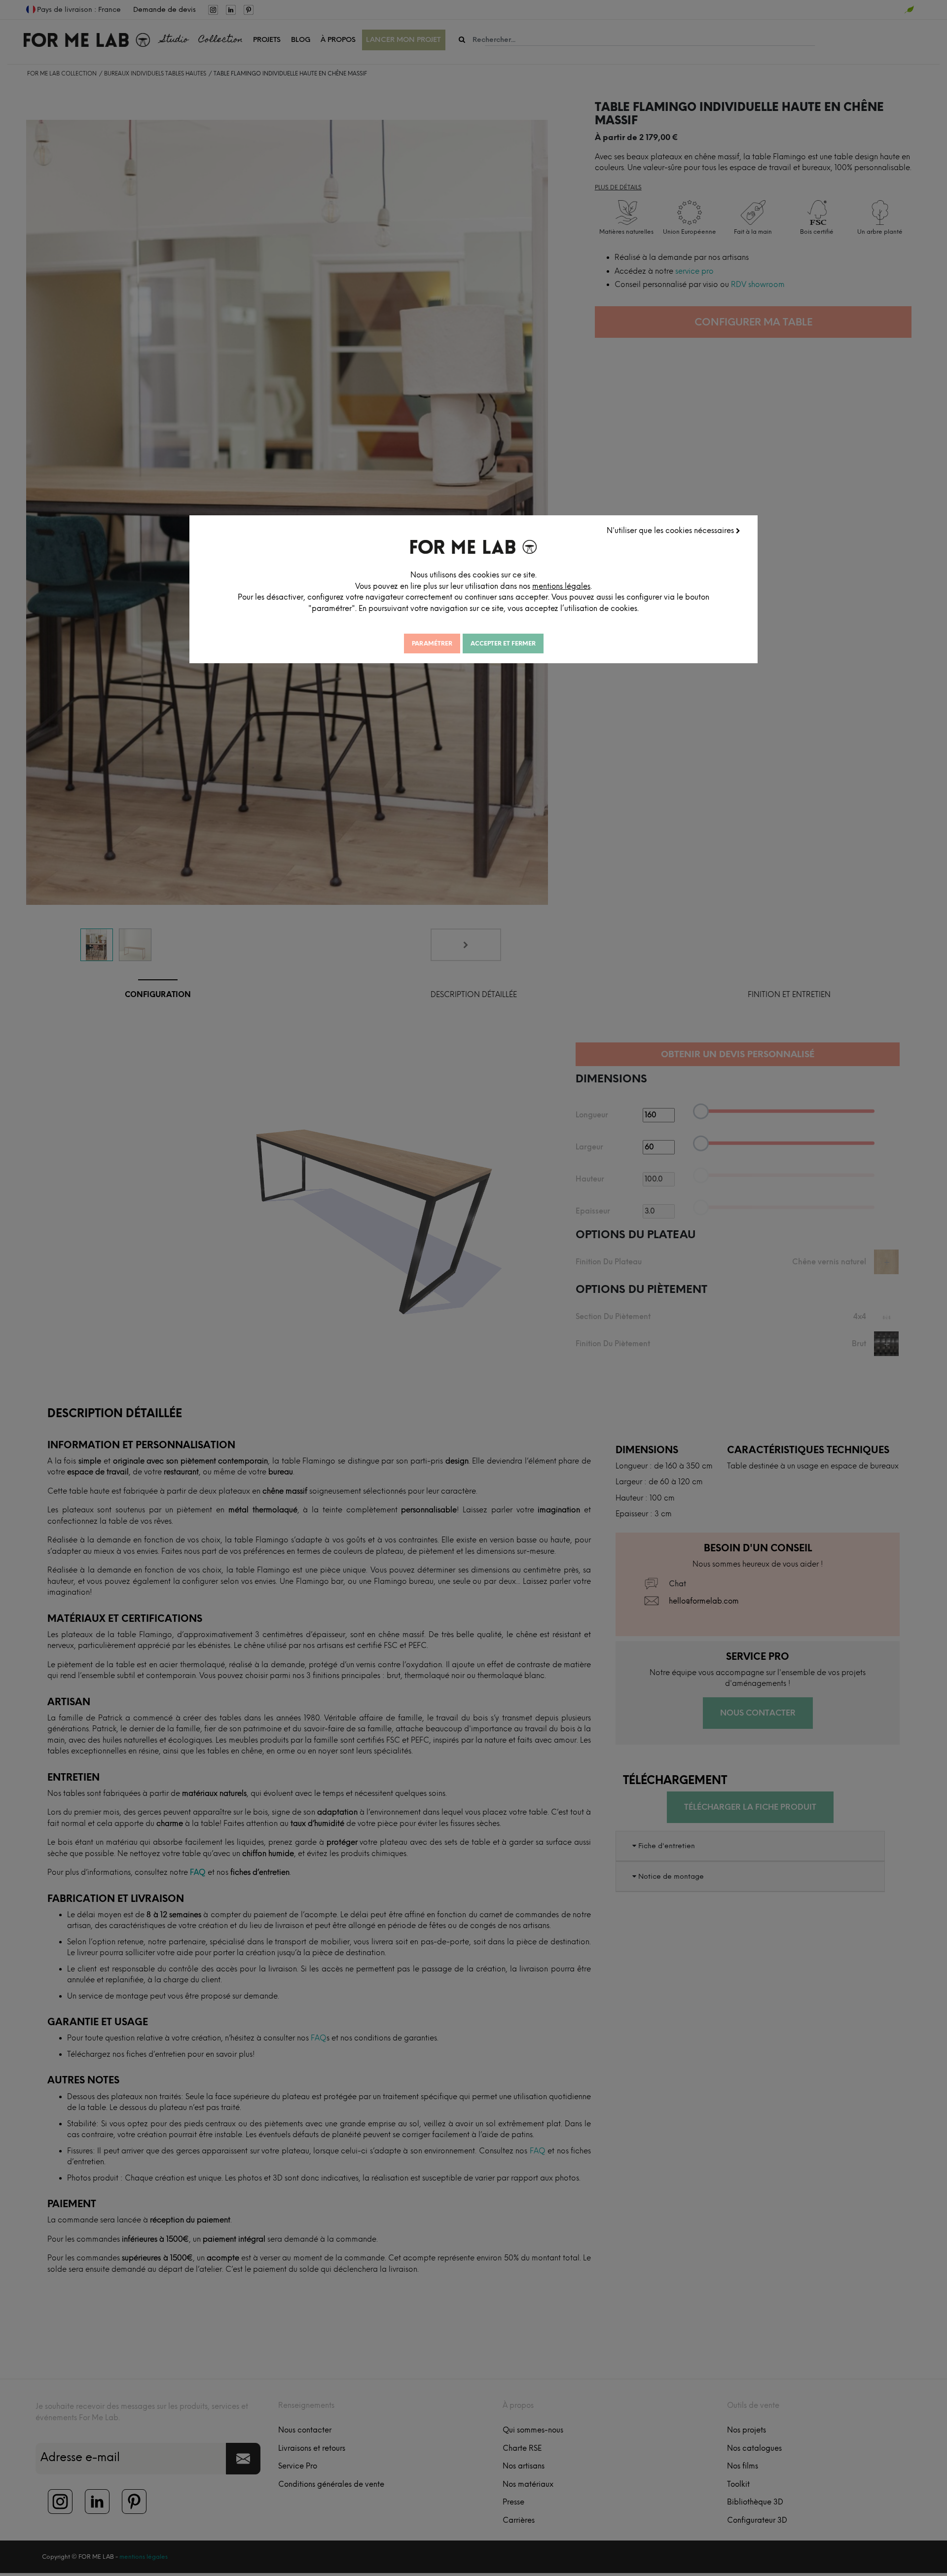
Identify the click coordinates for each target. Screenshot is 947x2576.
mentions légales (561, 586)
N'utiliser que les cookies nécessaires (671, 531)
